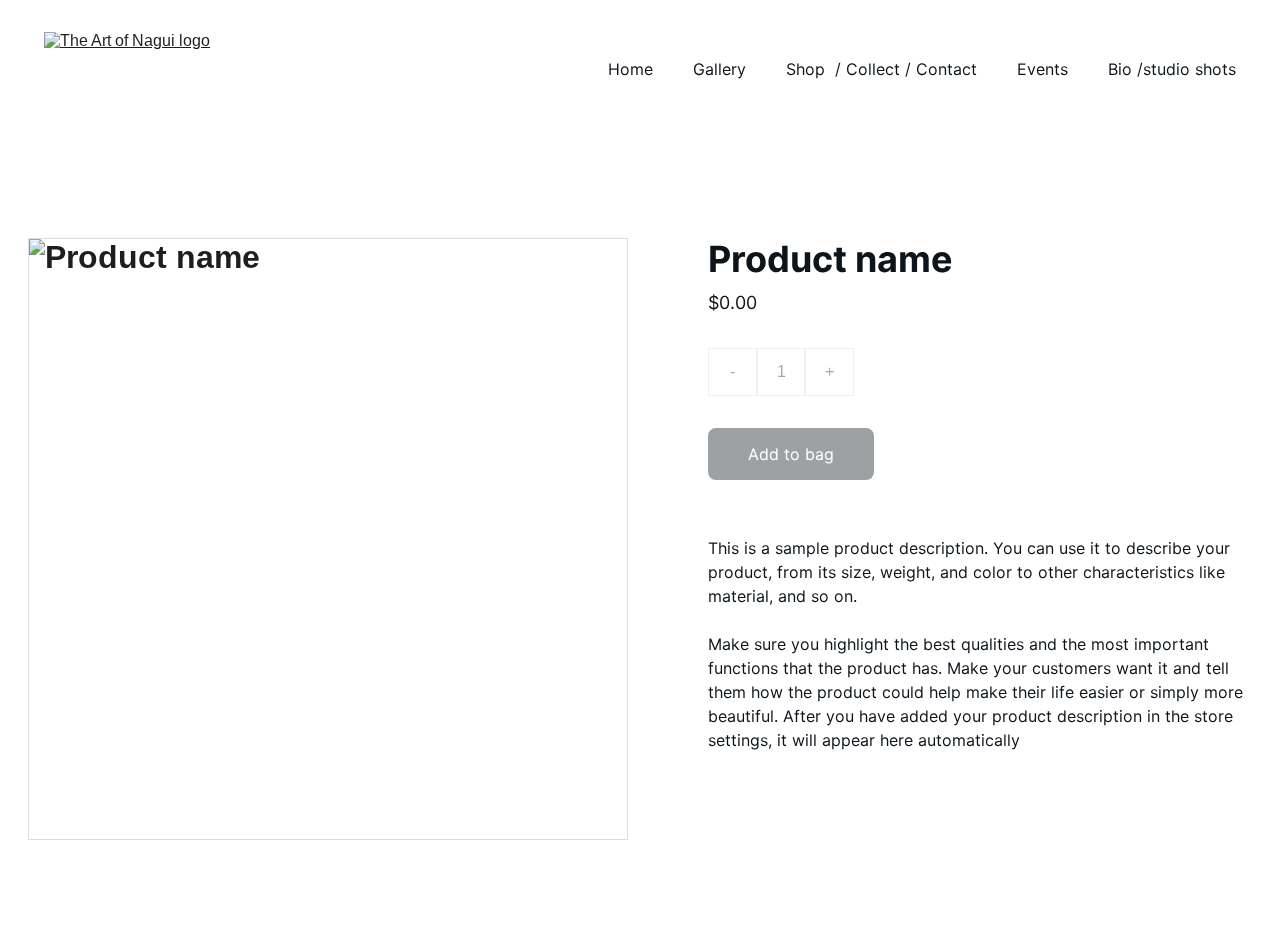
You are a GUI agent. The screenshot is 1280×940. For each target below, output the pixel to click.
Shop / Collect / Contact (881, 69)
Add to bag (791, 454)
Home (630, 69)
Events (1042, 69)
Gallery (719, 69)
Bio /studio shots (1172, 69)
